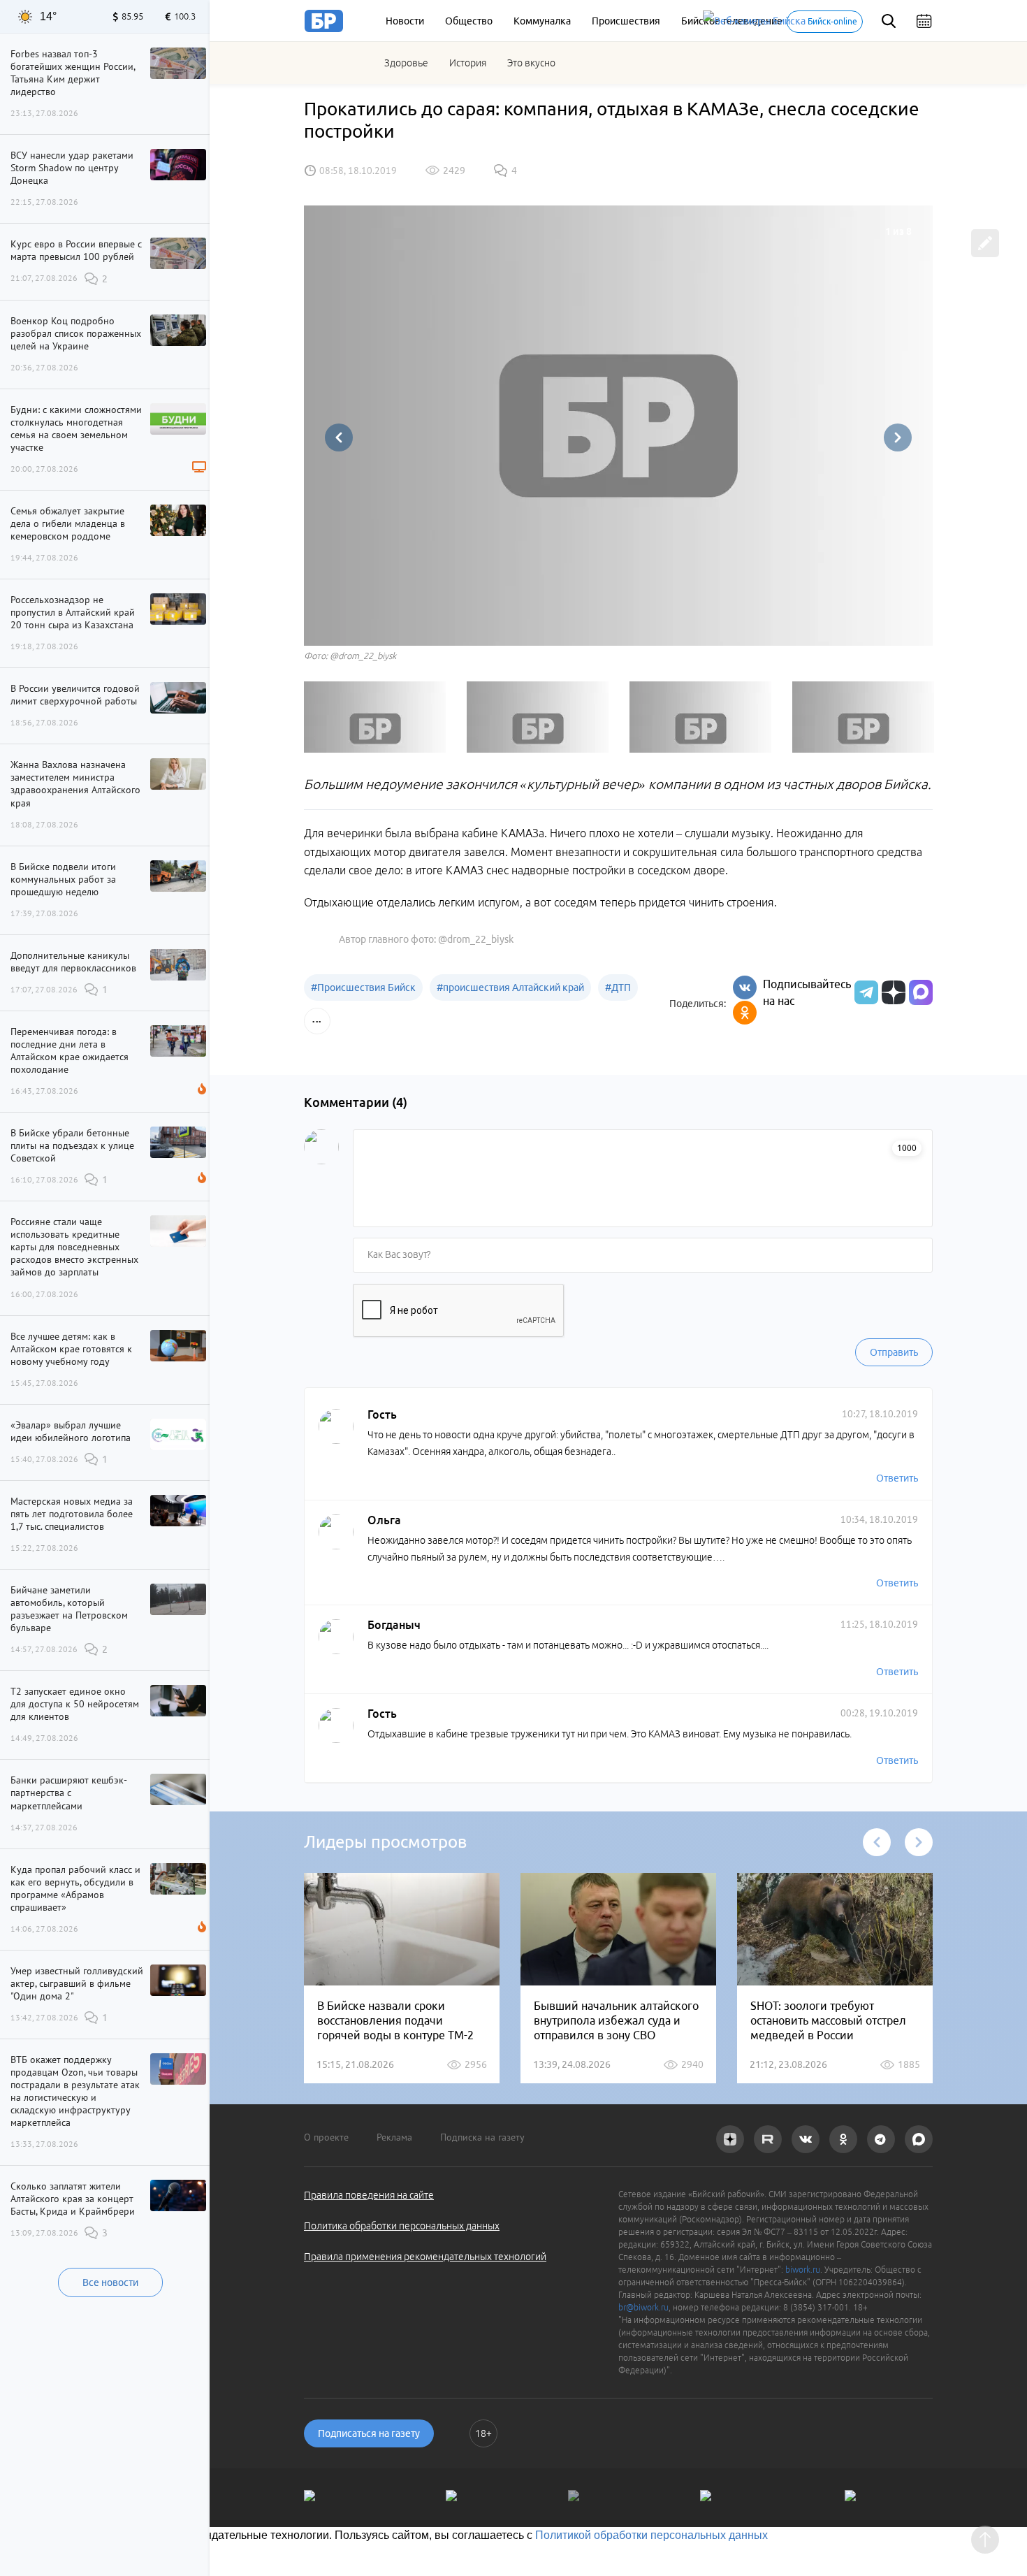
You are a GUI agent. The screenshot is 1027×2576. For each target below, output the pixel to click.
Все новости (110, 2282)
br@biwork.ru (643, 2307)
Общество (469, 21)
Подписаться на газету (369, 2433)
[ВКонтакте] (745, 987)
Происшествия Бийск (363, 987)
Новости (405, 21)
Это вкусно (531, 63)
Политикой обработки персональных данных (651, 2535)
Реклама (394, 2137)
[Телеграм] (865, 992)
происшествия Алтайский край (510, 987)
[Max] (921, 992)
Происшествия (626, 21)
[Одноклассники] (745, 1013)
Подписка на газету (482, 2137)
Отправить (894, 1352)
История (468, 63)
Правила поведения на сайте (369, 2195)
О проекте (326, 2137)
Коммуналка (542, 21)
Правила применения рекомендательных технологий (425, 2257)
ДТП (618, 987)
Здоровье (406, 63)
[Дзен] (892, 992)
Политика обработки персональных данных (402, 2226)
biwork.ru (803, 2270)
